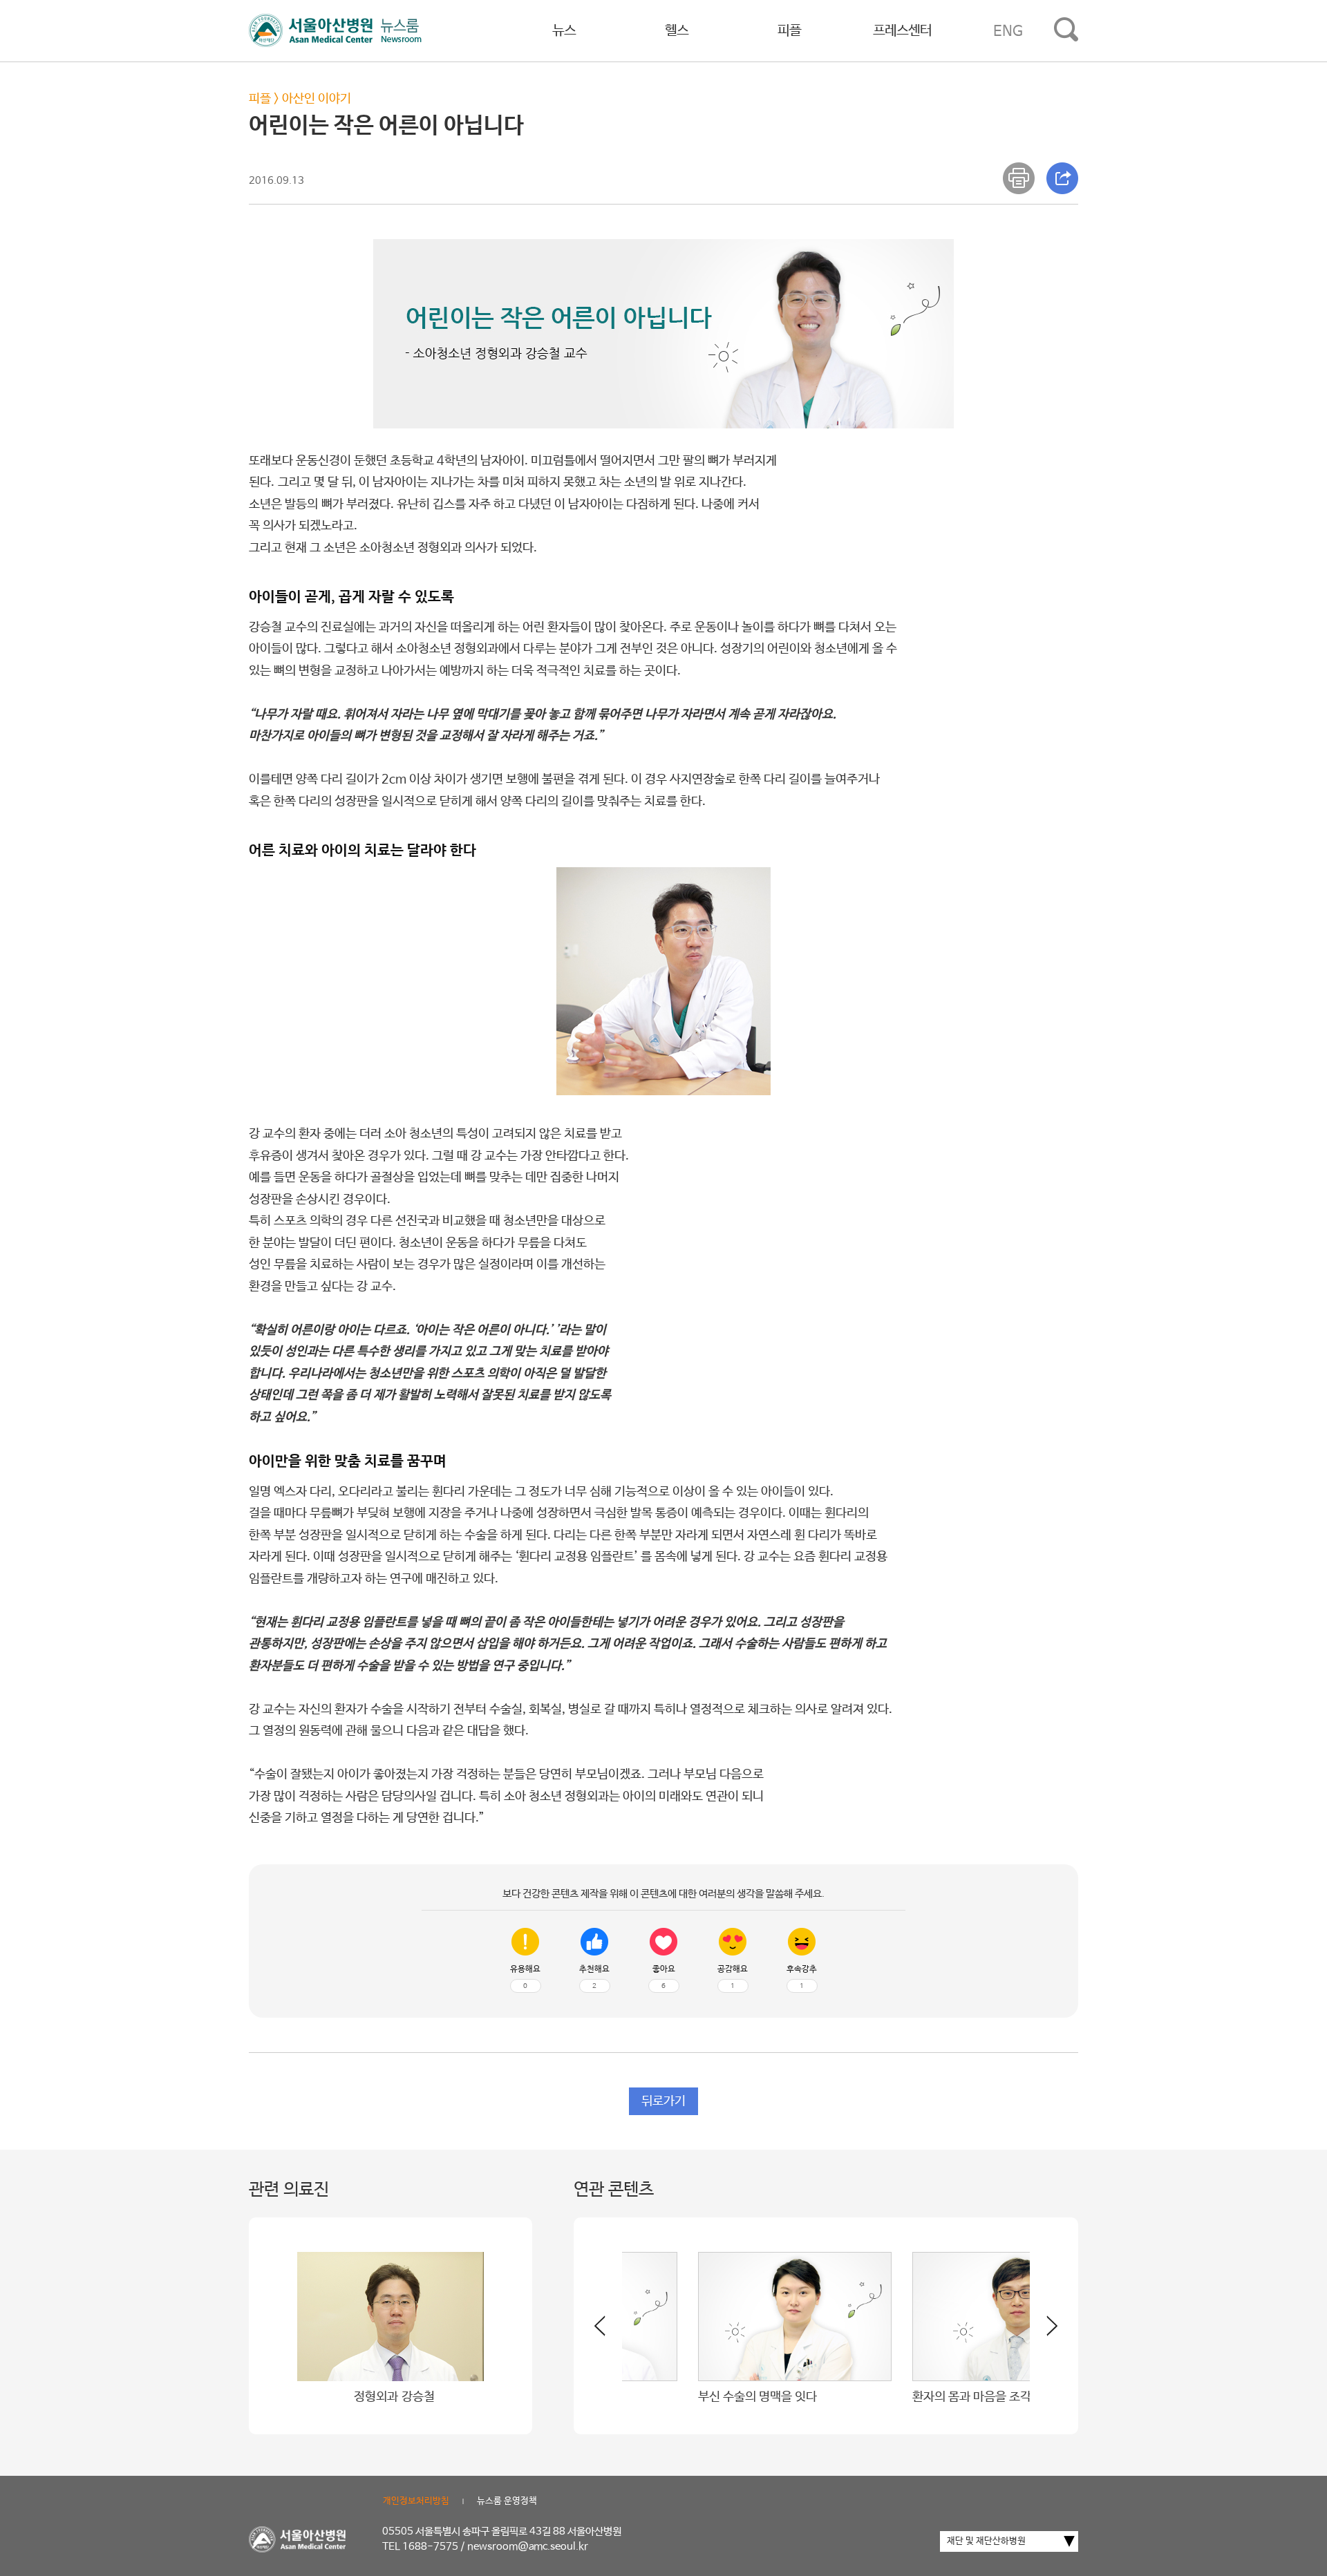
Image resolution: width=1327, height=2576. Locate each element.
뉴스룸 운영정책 (507, 2501)
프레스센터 (902, 31)
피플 (789, 31)
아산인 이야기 (317, 99)
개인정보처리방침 (416, 2501)
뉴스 (564, 31)
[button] (1044, 2331)
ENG (1008, 31)
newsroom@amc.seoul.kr (528, 2547)
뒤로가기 (663, 2101)
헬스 (677, 31)
